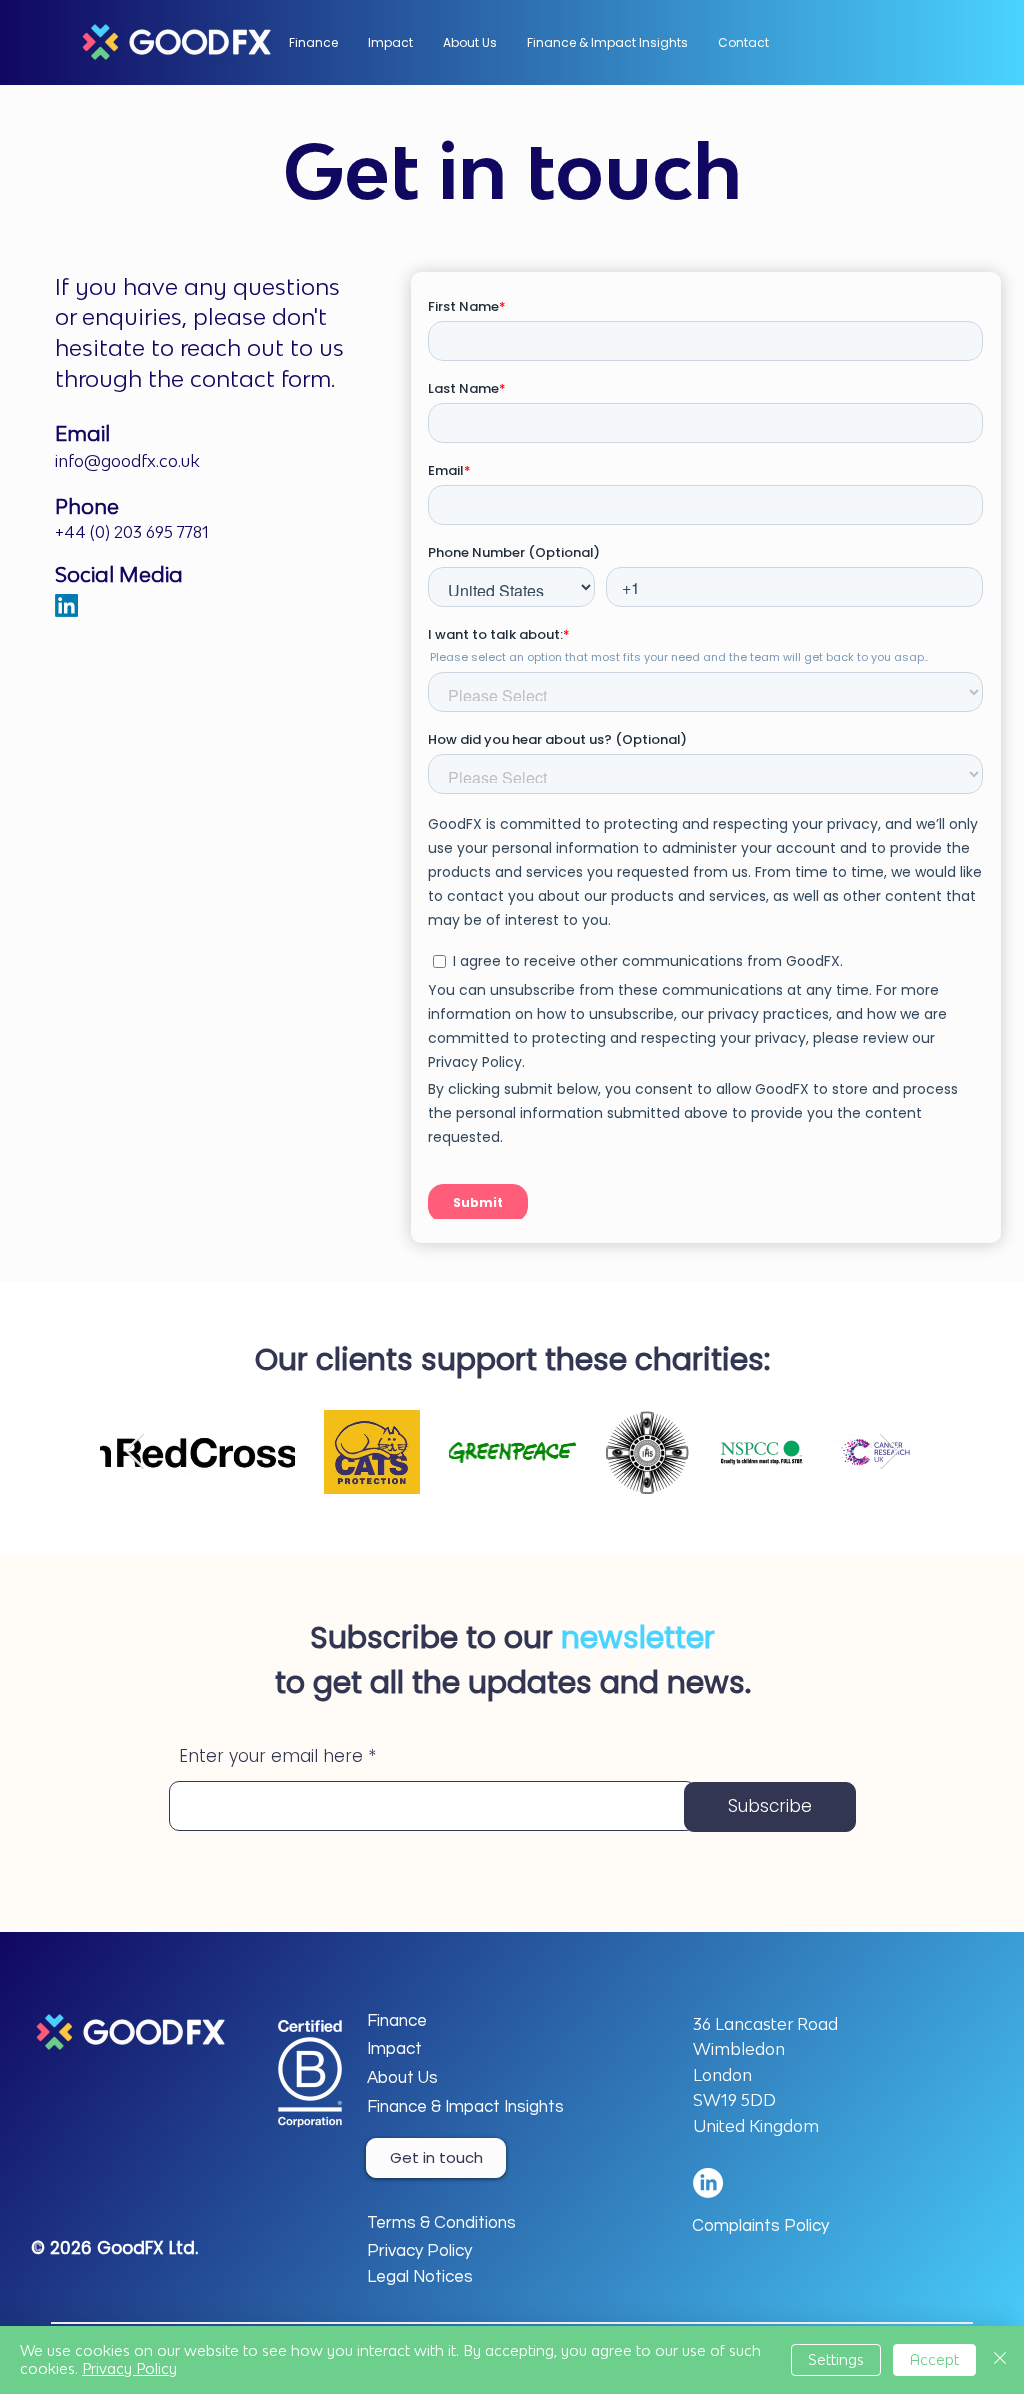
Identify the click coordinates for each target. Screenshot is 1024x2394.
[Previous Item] (134, 1451)
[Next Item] (889, 1451)
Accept (934, 2359)
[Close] (1000, 2360)
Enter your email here (271, 1756)
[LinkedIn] (66, 605)
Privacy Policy (129, 2368)
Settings (836, 2359)
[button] (470, 42)
